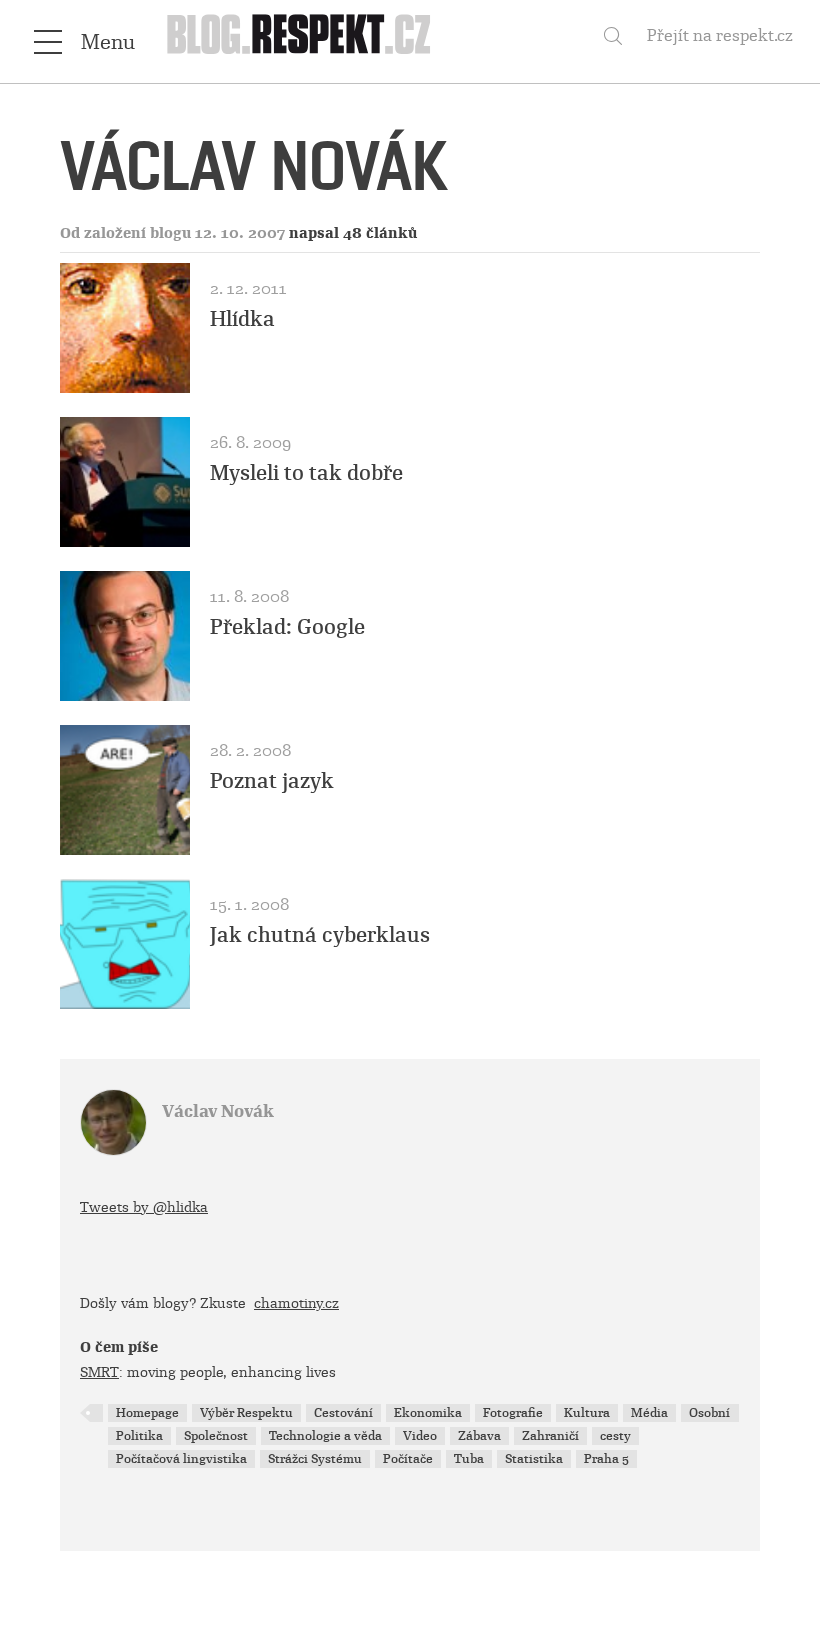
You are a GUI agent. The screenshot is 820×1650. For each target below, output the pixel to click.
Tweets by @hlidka (144, 1207)
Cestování (343, 1413)
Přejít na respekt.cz (720, 35)
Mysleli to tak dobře (306, 473)
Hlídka (242, 319)
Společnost (216, 1436)
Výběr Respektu (246, 1413)
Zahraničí (550, 1436)
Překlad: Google (287, 627)
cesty (615, 1436)
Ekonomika (428, 1413)
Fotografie (513, 1413)
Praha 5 (606, 1459)
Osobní (709, 1413)
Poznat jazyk (272, 781)
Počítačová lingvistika (181, 1459)
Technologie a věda (325, 1436)
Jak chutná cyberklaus (320, 935)
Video (420, 1436)
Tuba (469, 1459)
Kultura (587, 1413)
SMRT (99, 1372)
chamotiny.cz (296, 1303)
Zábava (479, 1436)
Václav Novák (218, 1111)
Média (649, 1413)
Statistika (534, 1459)
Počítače (408, 1459)
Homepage (147, 1413)
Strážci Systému (315, 1459)
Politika (139, 1436)
